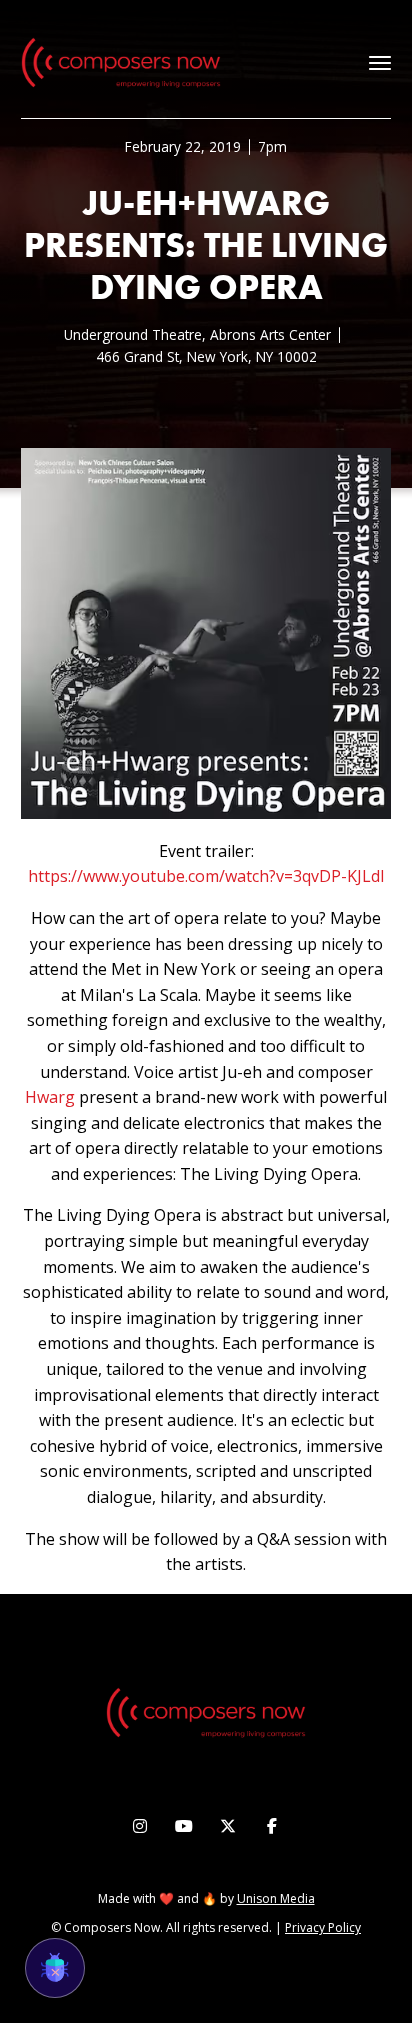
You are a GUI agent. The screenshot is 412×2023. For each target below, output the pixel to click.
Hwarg (50, 1097)
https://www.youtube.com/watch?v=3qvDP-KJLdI (206, 876)
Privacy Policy (323, 1927)
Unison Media (276, 1898)
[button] (380, 63)
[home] (121, 63)
